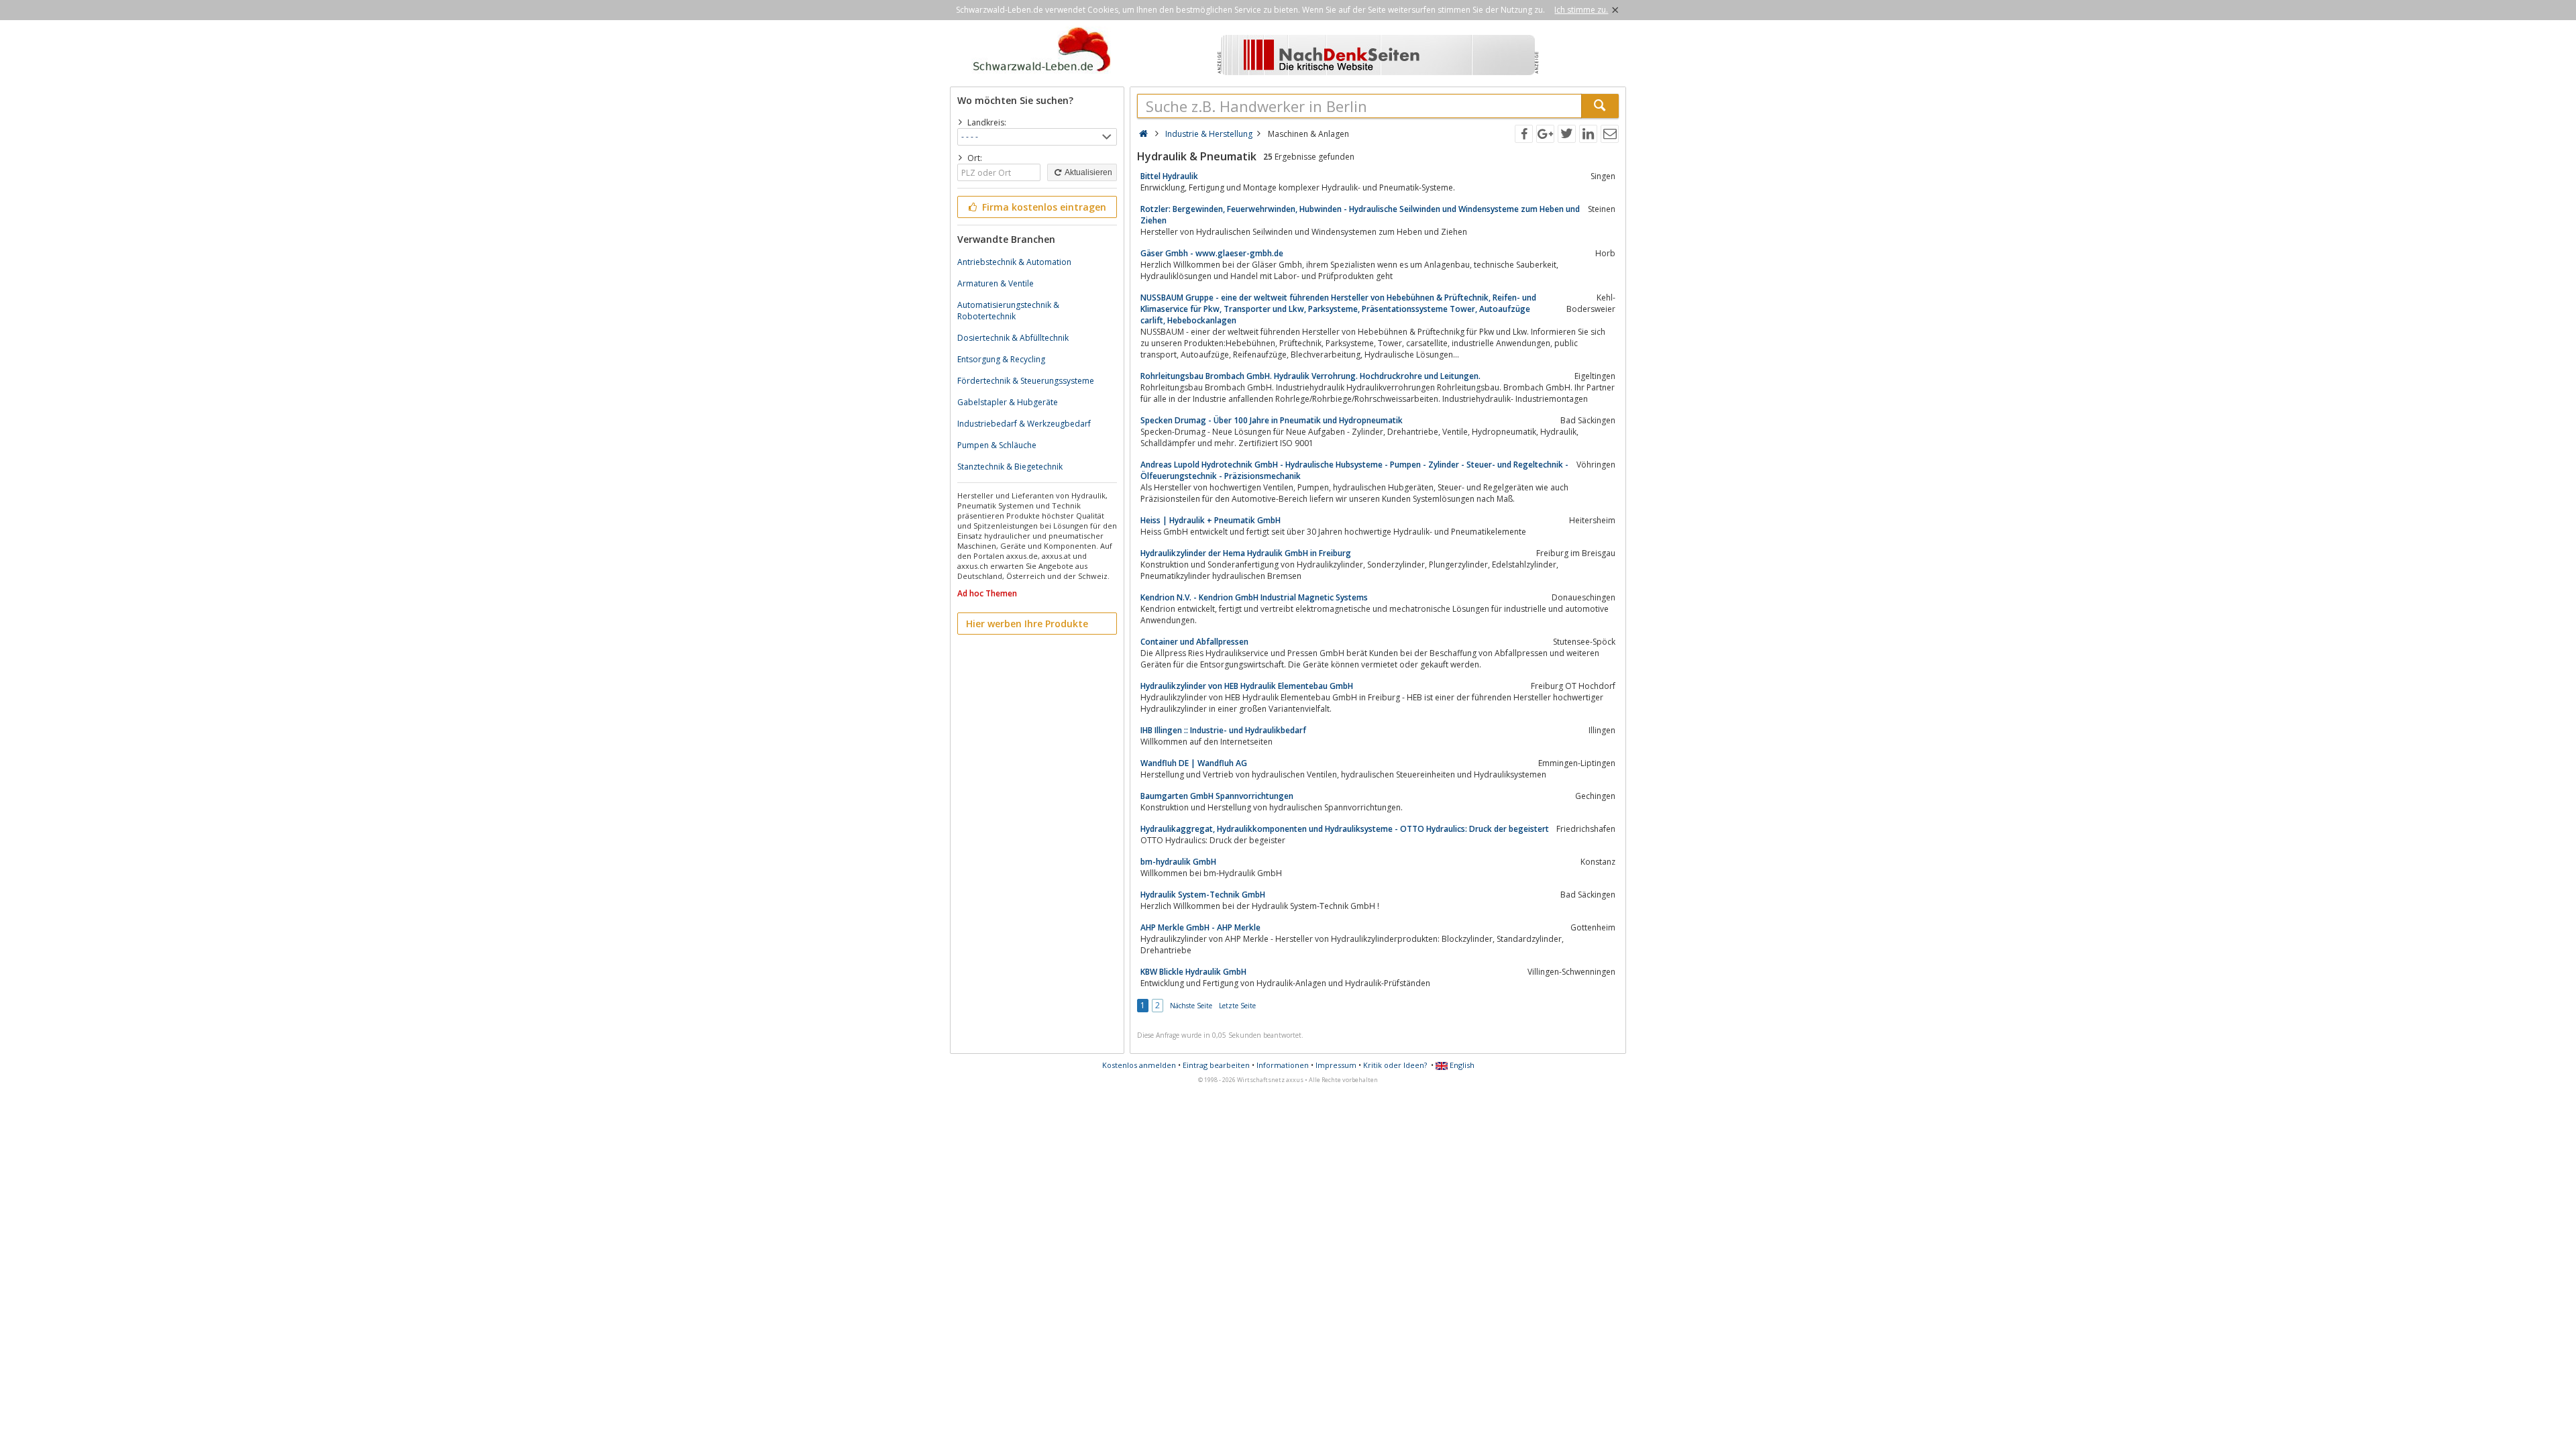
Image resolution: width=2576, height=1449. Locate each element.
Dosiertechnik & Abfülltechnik (1013, 338)
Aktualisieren (1088, 172)
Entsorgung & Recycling (1001, 359)
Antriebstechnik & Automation (1014, 262)
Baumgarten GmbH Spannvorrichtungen (1217, 796)
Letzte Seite (1237, 1006)
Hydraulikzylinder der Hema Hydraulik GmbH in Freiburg (1246, 553)
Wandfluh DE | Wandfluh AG (1194, 763)
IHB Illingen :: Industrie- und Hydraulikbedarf (1223, 730)
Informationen (1283, 1065)
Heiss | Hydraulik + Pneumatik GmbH (1211, 520)
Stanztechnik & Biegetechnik (1010, 467)
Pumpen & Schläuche (997, 445)
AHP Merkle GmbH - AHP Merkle (1200, 927)
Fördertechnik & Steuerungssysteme (1026, 381)
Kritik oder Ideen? (1395, 1065)
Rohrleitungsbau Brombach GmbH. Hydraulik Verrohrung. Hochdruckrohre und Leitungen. (1310, 376)
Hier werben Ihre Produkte (1027, 624)
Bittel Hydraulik (1169, 176)
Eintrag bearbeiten (1216, 1065)
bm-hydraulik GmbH (1178, 862)
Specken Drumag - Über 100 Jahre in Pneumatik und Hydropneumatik (1272, 420)
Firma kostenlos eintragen (1043, 207)
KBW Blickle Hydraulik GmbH (1193, 972)
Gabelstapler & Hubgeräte (1008, 402)
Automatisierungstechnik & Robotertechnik (1008, 311)
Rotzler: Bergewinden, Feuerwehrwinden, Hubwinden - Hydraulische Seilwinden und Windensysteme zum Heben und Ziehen (1360, 215)
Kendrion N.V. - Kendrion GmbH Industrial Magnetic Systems (1254, 597)
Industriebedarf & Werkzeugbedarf (1024, 424)
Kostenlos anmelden (1139, 1065)
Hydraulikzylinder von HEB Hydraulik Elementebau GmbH (1247, 686)
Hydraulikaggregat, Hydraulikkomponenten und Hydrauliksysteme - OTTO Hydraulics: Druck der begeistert (1345, 829)
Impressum (1336, 1065)
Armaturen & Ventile (996, 283)
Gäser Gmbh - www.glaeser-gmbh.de (1212, 253)
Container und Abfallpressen (1194, 642)
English (1461, 1065)
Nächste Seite (1191, 1006)
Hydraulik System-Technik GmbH (1203, 895)
